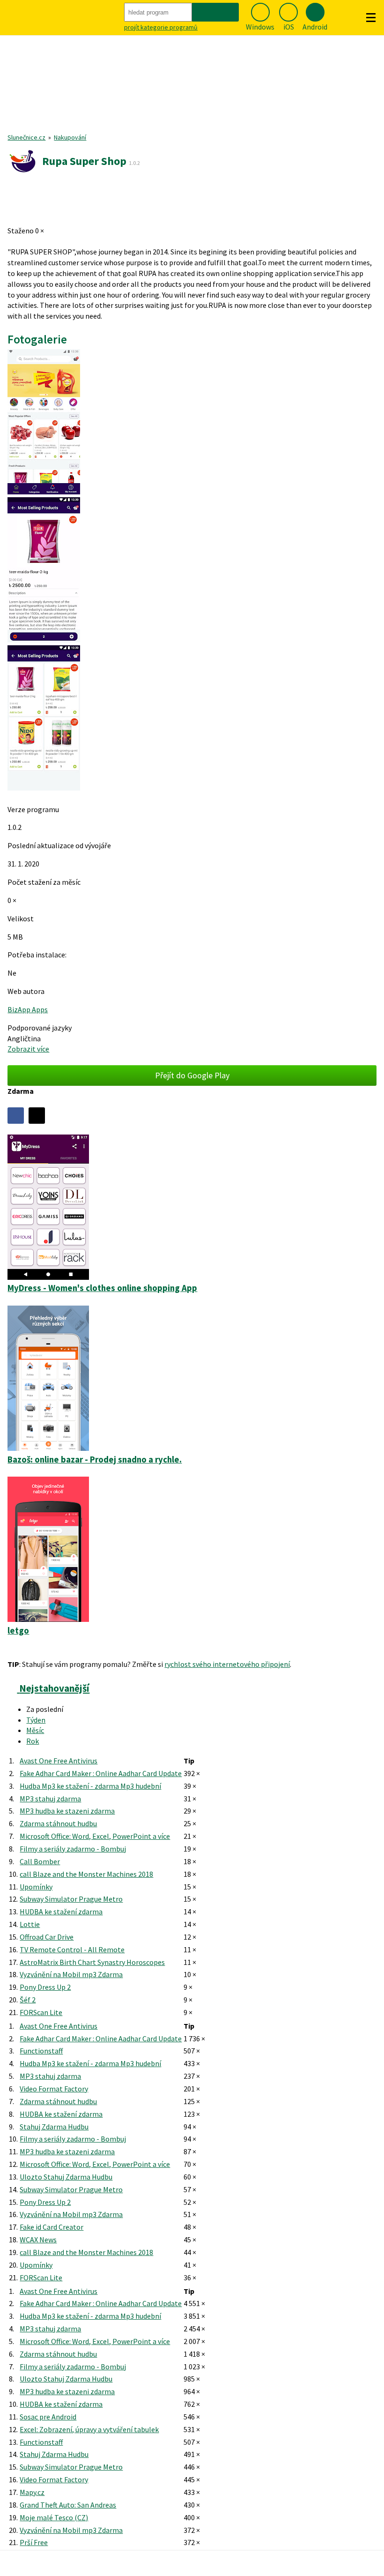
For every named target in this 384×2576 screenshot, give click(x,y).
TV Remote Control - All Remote (72, 1949)
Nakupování (70, 137)
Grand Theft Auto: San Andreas (68, 2505)
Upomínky (36, 1887)
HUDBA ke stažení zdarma (61, 1911)
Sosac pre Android (48, 2417)
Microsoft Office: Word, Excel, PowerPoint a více (95, 1836)
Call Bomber (40, 1861)
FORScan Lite (41, 2012)
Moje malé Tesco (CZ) (54, 2517)
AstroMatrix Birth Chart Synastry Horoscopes (92, 1962)
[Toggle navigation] (371, 18)
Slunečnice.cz (26, 137)
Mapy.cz (32, 2492)
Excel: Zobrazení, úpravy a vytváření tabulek (89, 2429)
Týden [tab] (36, 1720)
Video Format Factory (54, 2089)
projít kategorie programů (161, 27)
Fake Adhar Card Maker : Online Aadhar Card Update (101, 1773)
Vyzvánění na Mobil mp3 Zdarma (71, 1974)
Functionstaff (41, 2051)
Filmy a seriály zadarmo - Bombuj (73, 1849)
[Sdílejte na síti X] (37, 1116)
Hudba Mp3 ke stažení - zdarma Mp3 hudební (90, 1786)
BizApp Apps (28, 1009)
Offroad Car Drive (47, 1937)
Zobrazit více (28, 1049)
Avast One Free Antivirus (59, 1761)
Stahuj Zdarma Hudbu (54, 2127)
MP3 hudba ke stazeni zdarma (67, 1811)
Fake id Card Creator (52, 2227)
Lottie (30, 1924)
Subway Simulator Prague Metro (71, 1899)
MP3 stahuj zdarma (50, 1799)
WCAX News (38, 2240)
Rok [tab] (33, 1741)
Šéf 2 (28, 2000)
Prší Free (34, 2542)
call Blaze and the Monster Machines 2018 (86, 1874)
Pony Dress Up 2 (45, 1987)
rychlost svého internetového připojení (227, 1664)
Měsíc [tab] (35, 1730)
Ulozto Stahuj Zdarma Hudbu (66, 2177)
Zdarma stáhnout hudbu (58, 1823)
